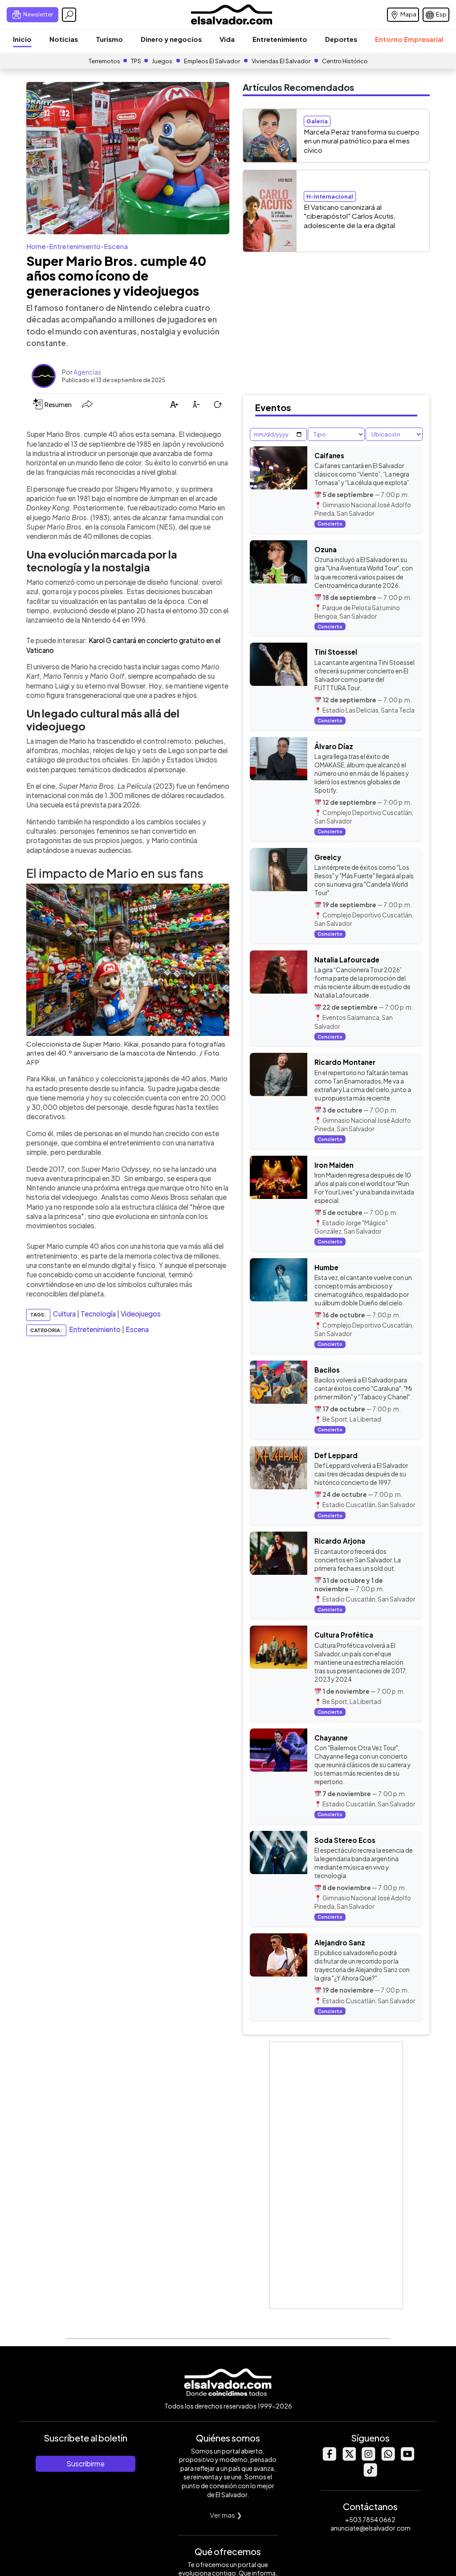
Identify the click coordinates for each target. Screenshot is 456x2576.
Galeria (317, 121)
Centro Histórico (345, 61)
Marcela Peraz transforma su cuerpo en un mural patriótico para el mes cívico (362, 141)
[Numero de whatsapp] (388, 2458)
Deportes (341, 39)
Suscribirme (85, 2464)
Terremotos (104, 61)
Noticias (64, 39)
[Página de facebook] (329, 2458)
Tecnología (98, 1314)
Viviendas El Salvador (281, 61)
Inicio (22, 39)
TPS (136, 61)
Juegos (162, 61)
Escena (116, 246)
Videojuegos (141, 1314)
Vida (227, 39)
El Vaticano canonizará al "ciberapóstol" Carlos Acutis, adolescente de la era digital (350, 216)
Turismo (109, 39)
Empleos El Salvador (212, 61)
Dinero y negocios (171, 39)
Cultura (64, 1314)
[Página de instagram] (368, 2458)
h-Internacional (330, 196)
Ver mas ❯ (226, 2515)
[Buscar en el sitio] (69, 15)
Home (36, 246)
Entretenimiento (280, 39)
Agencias (87, 372)
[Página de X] (349, 2458)
